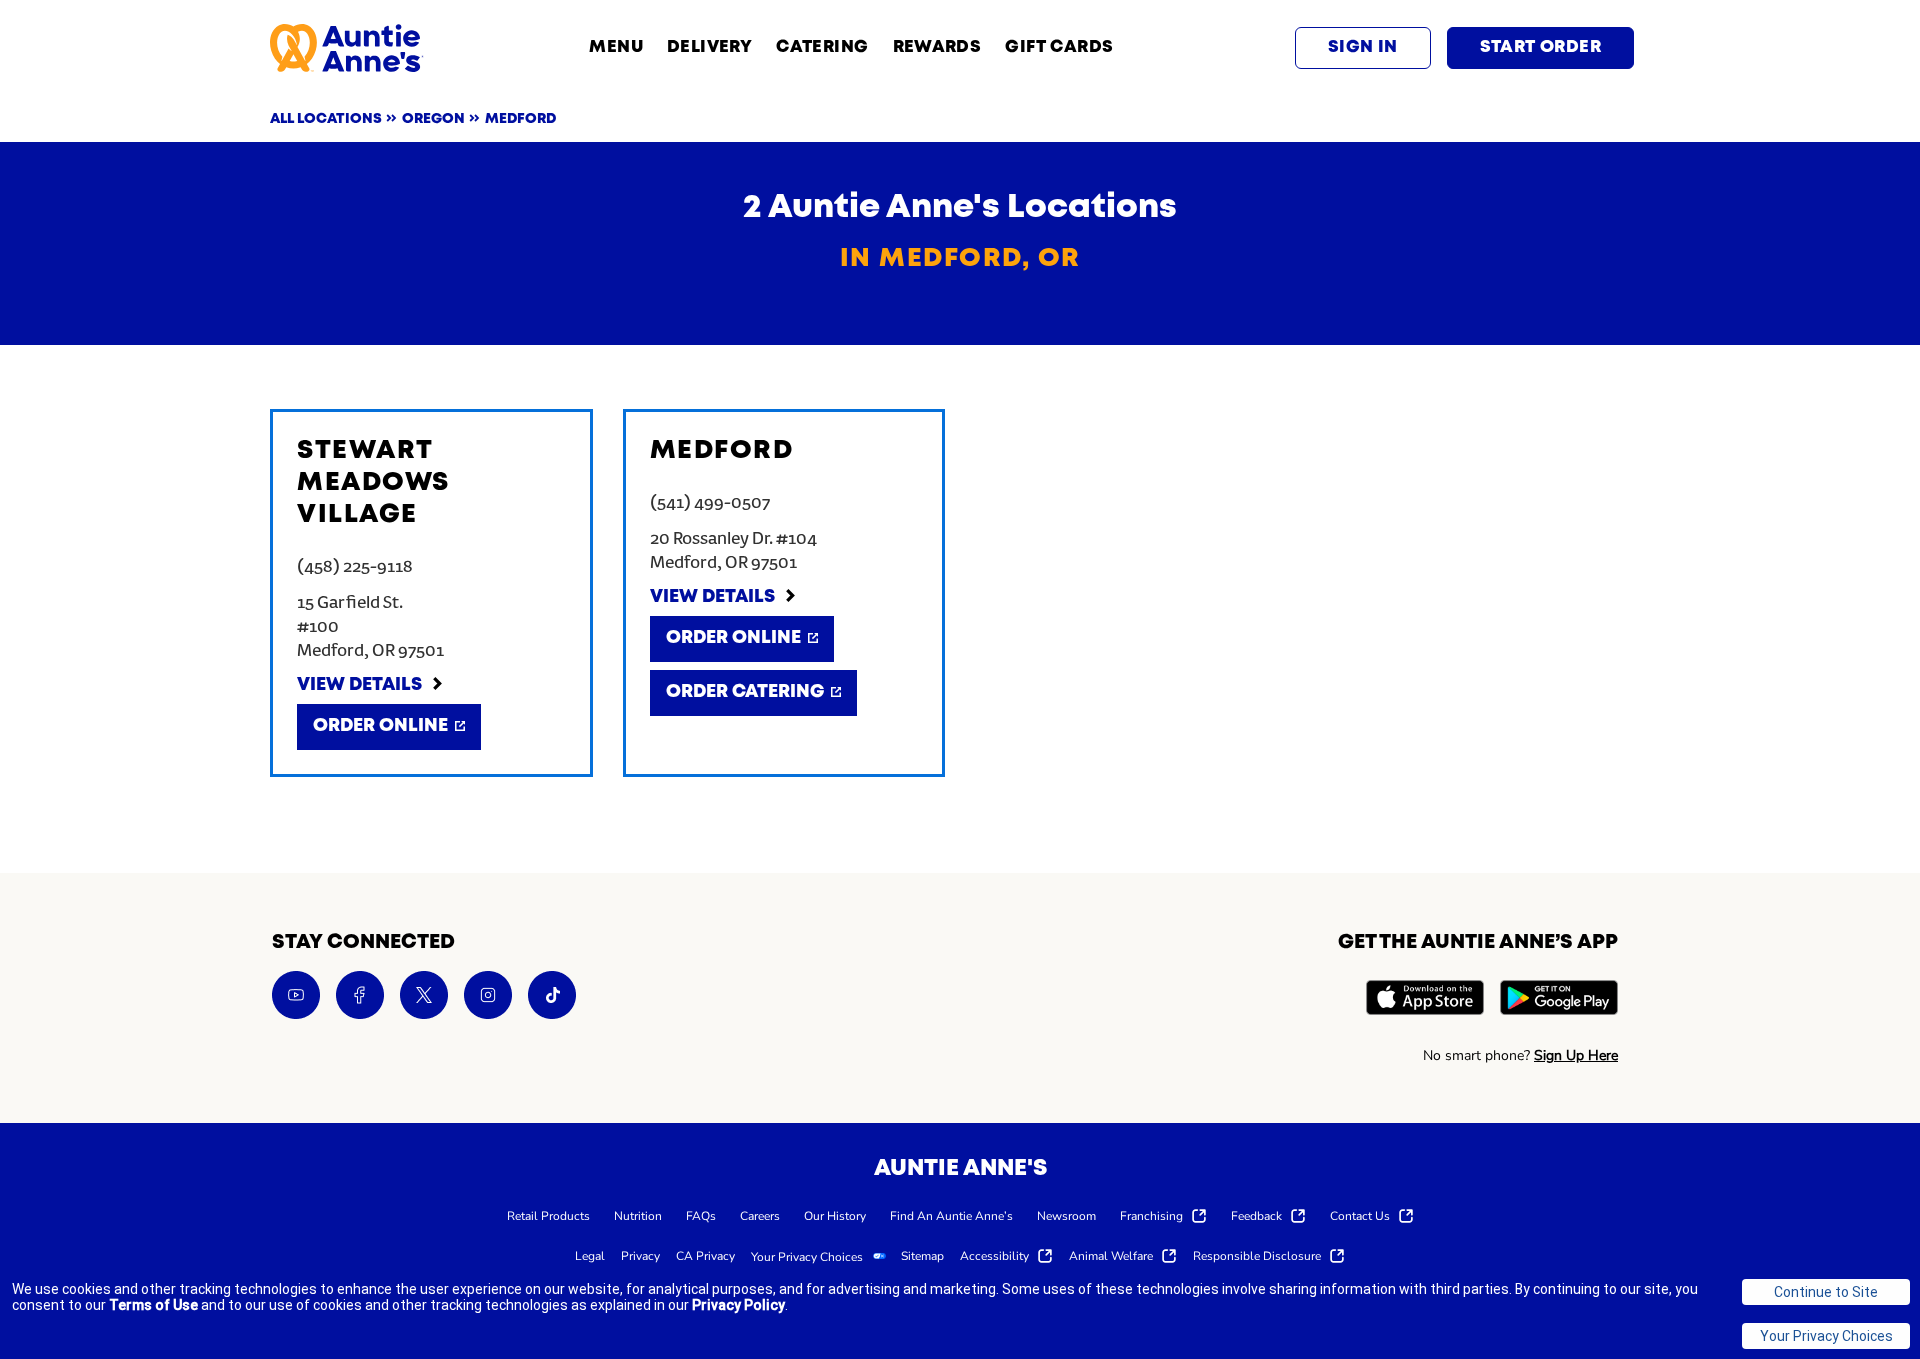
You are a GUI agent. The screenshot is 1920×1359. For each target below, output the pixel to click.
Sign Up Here (1576, 1055)
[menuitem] (548, 1215)
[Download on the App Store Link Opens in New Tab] (1425, 1000)
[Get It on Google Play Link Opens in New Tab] (1559, 1000)
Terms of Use (153, 1305)
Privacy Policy (738, 1305)
